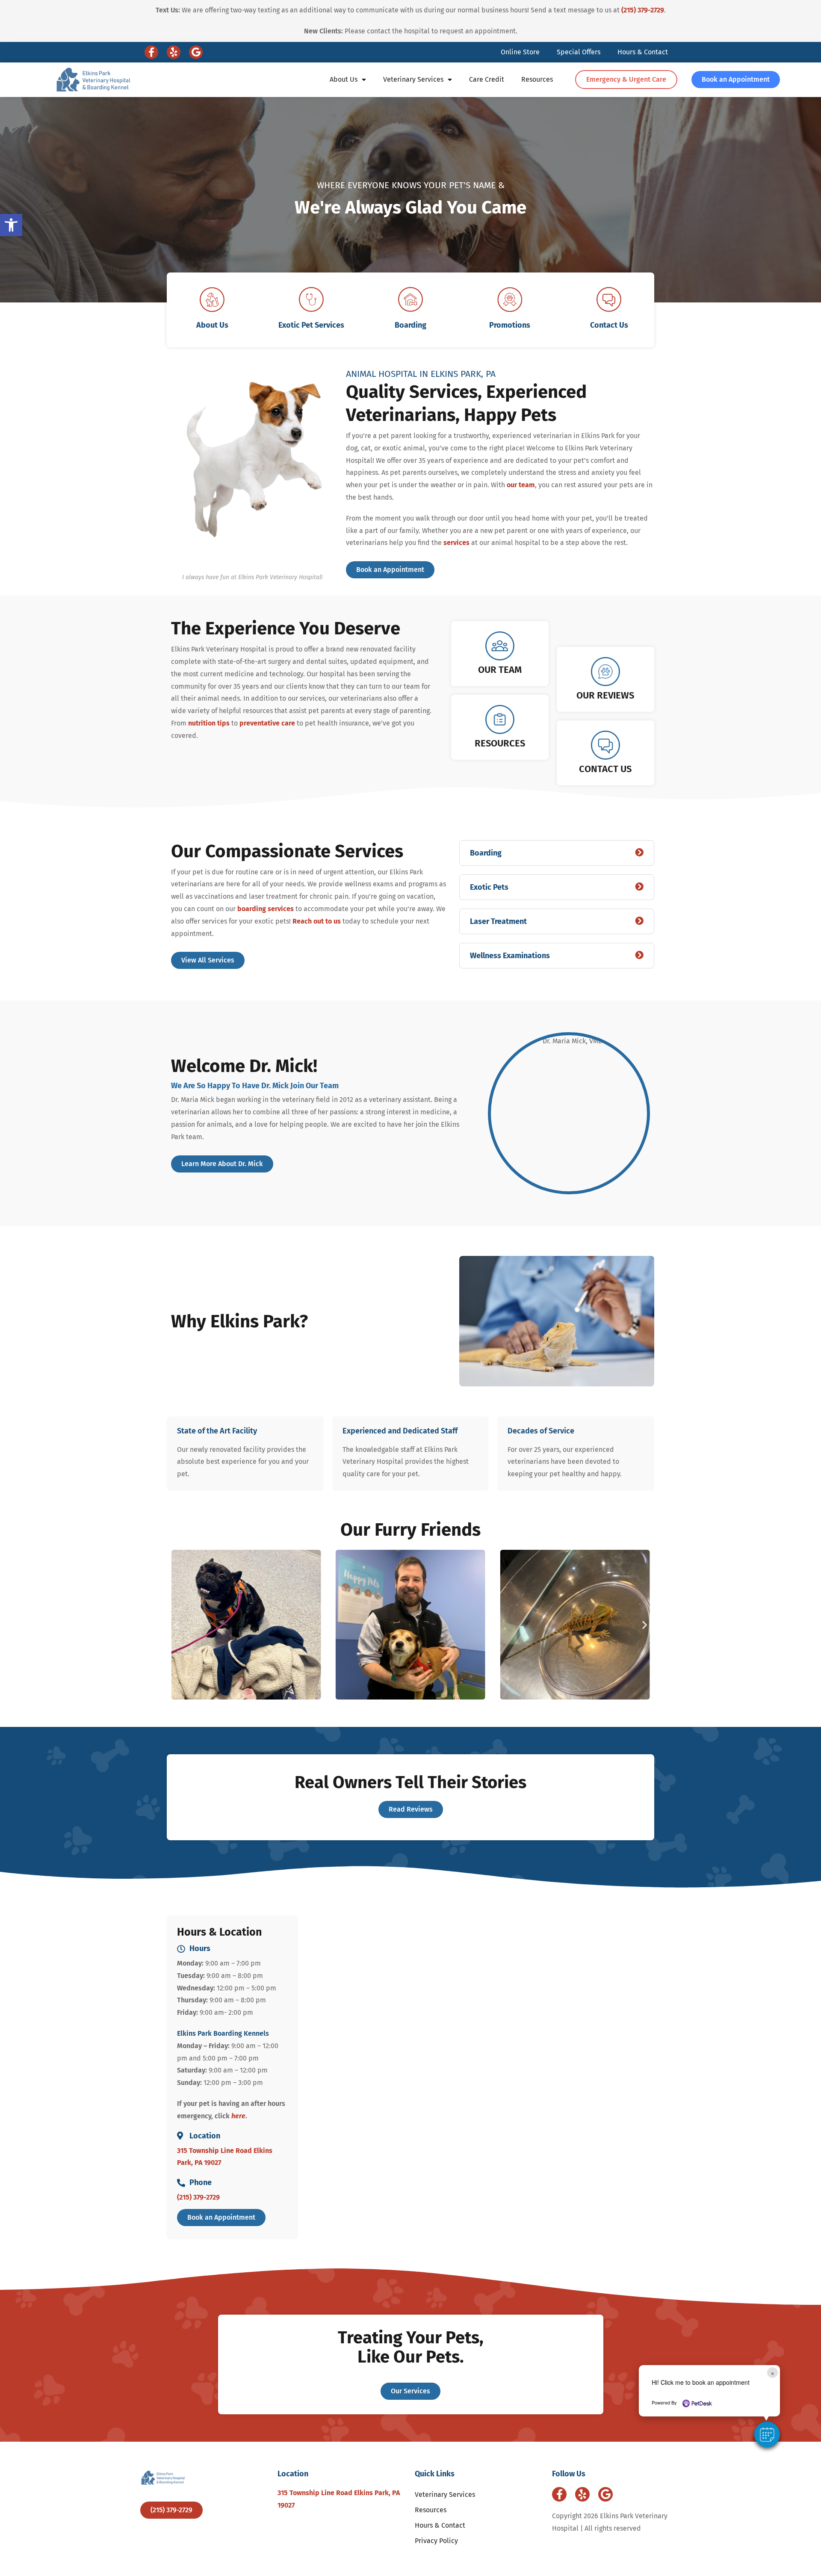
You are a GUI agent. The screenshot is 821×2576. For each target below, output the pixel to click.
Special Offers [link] (579, 52)
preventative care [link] (267, 723)
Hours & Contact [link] (643, 52)
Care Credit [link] (487, 79)
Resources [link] (537, 79)
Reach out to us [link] (317, 921)
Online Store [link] (520, 52)
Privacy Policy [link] (436, 2541)
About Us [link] (344, 79)
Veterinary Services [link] (413, 79)
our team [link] (521, 485)
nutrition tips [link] (209, 723)
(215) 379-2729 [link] (643, 10)
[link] (11, 225)
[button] (767, 2434)
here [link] (238, 2116)
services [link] (456, 543)
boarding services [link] (266, 909)
